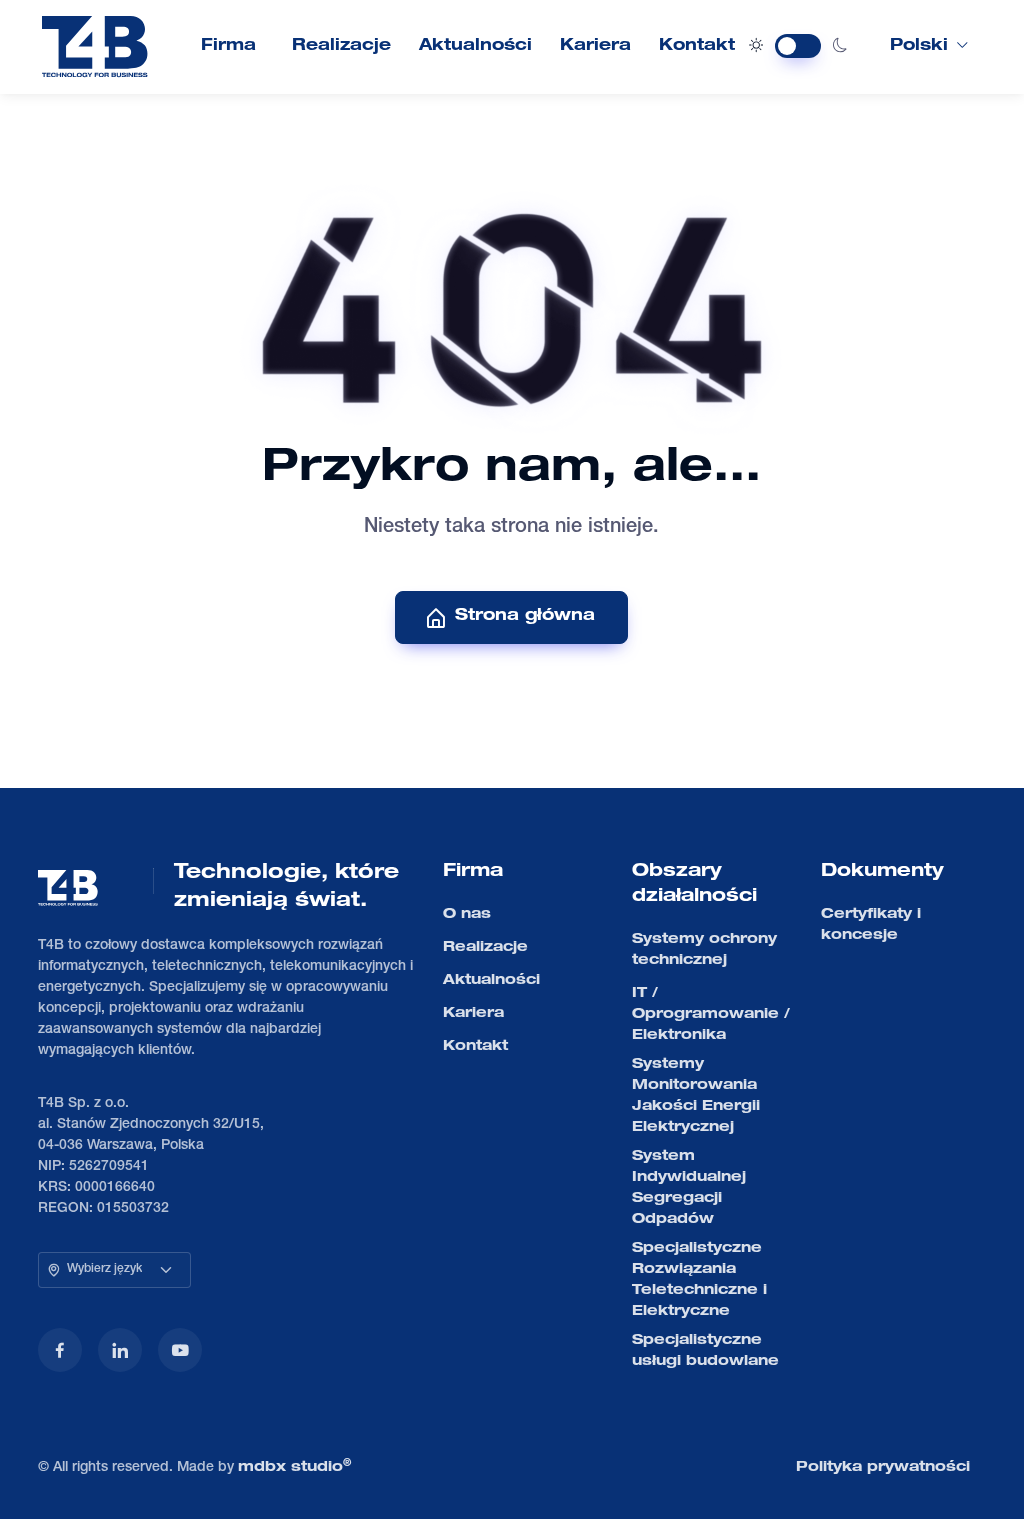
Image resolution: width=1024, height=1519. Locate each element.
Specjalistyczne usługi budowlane (705, 1351)
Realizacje (341, 47)
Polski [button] (919, 47)
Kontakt (697, 47)
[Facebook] (60, 1350)
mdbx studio (294, 1467)
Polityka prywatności (883, 1468)
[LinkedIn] (120, 1350)
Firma (228, 47)
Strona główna (525, 617)
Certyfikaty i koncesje (871, 925)
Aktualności (475, 47)
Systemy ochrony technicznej (704, 950)
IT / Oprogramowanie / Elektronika (711, 1015)
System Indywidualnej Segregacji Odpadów (689, 1188)
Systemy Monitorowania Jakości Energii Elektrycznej (696, 1096)
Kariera (595, 47)
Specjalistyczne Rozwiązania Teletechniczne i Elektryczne (699, 1280)
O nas (467, 915)
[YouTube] (180, 1350)
